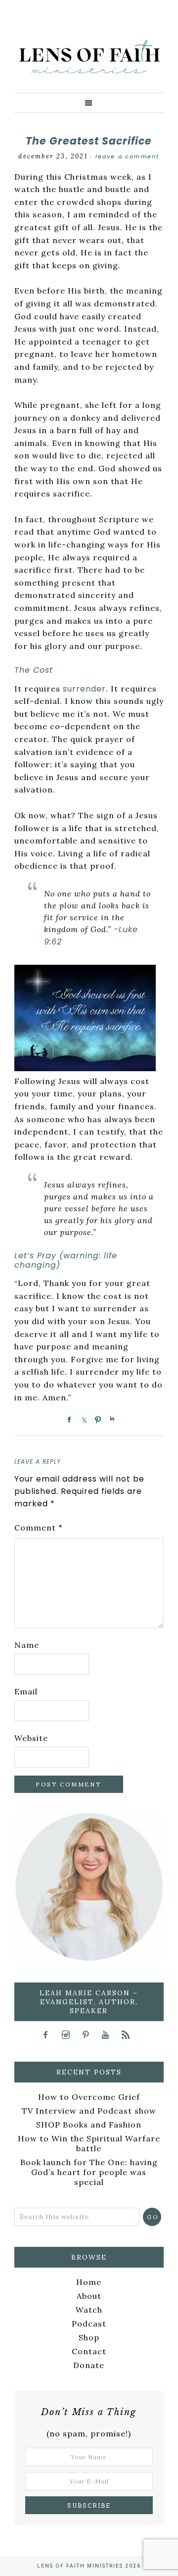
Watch (89, 2310)
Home (89, 2282)
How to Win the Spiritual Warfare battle (89, 2143)
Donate (89, 2365)
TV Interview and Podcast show (89, 2111)
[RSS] (129, 2034)
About (89, 2296)
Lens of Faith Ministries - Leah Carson (89, 62)
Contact (89, 2351)
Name (27, 1645)
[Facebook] (49, 2034)
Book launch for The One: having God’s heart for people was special (89, 2172)
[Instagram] (69, 2034)
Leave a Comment (128, 156)
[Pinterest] (89, 2034)
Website (31, 1738)
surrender (84, 689)
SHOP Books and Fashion (89, 2125)
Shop (89, 2337)
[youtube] (109, 2034)
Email (26, 1691)
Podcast (89, 2324)
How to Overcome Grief (89, 2097)
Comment (39, 1528)
